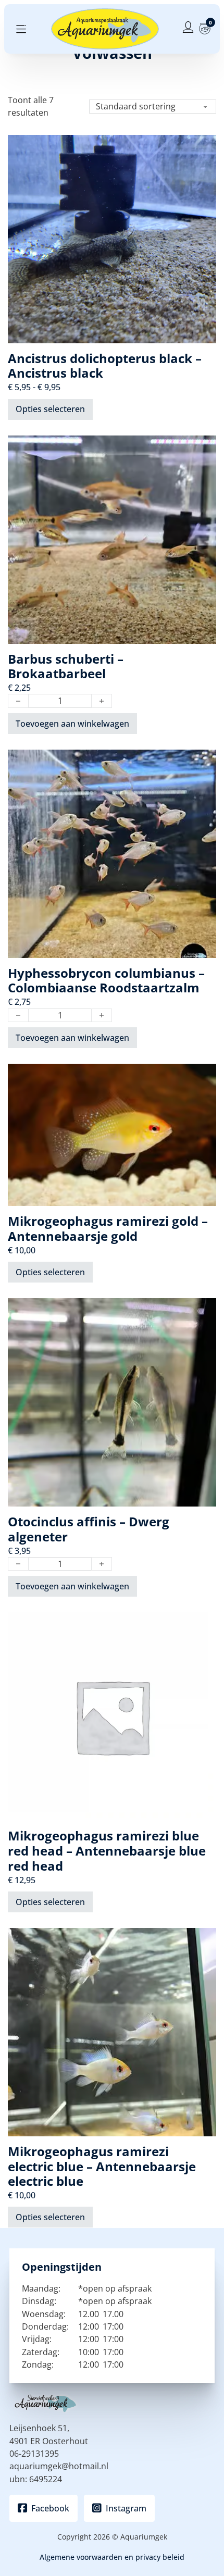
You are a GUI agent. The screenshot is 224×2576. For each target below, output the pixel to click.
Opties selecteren (50, 409)
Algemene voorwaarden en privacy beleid (112, 2557)
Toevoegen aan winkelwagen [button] (72, 724)
